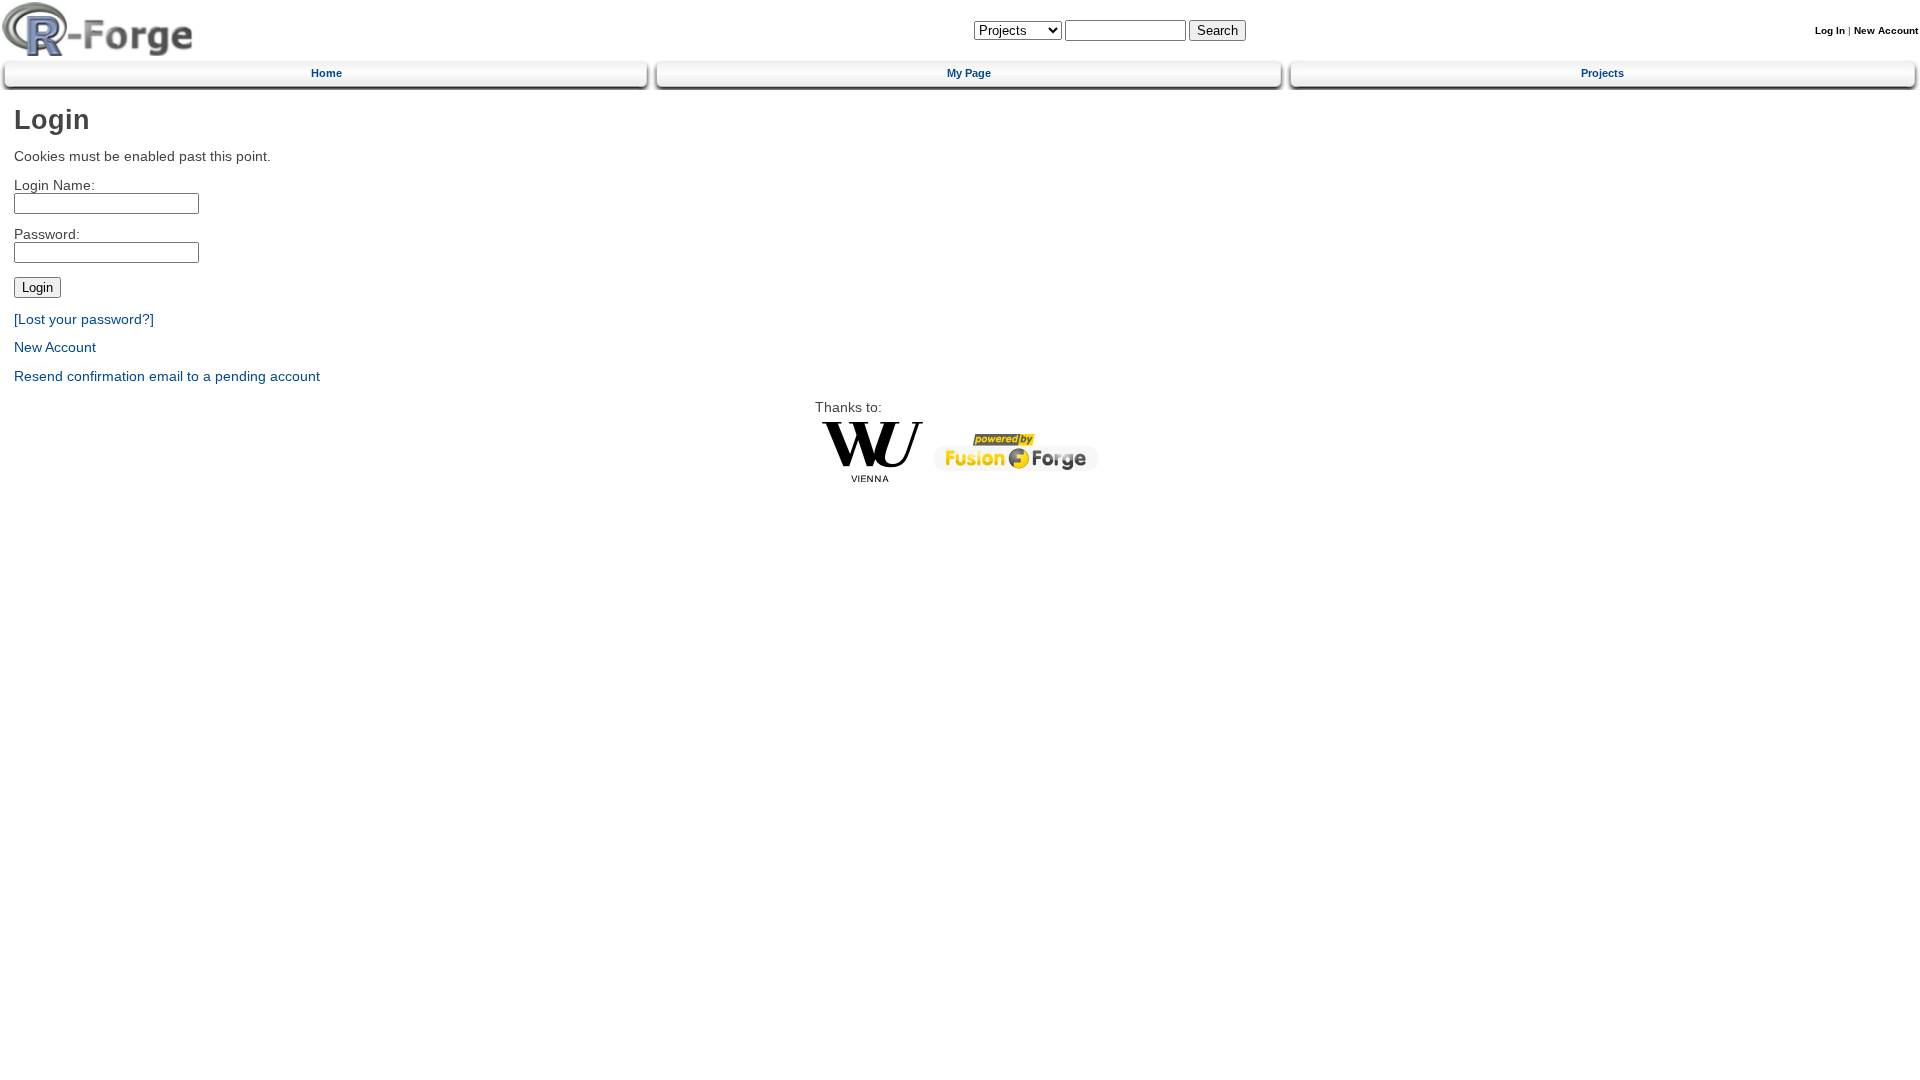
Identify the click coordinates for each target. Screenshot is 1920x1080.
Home (326, 73)
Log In (1830, 30)
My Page (969, 73)
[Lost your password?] (84, 319)
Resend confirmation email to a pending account (167, 376)
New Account (1886, 30)
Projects (1602, 73)
